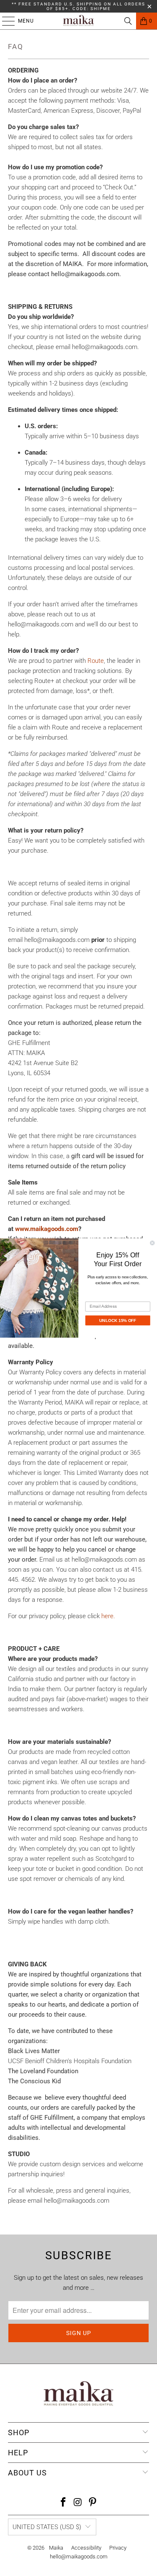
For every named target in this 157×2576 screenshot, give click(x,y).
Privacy (118, 2548)
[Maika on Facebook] (64, 2503)
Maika (56, 2548)
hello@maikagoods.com (79, 2557)
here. (108, 1616)
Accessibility (86, 2548)
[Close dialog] (153, 1243)
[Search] (128, 21)
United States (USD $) (47, 2527)
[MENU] (4, 21)
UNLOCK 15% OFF (118, 1320)
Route (96, 661)
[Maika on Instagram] (78, 2503)
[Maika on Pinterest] (93, 2503)
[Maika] (79, 21)
